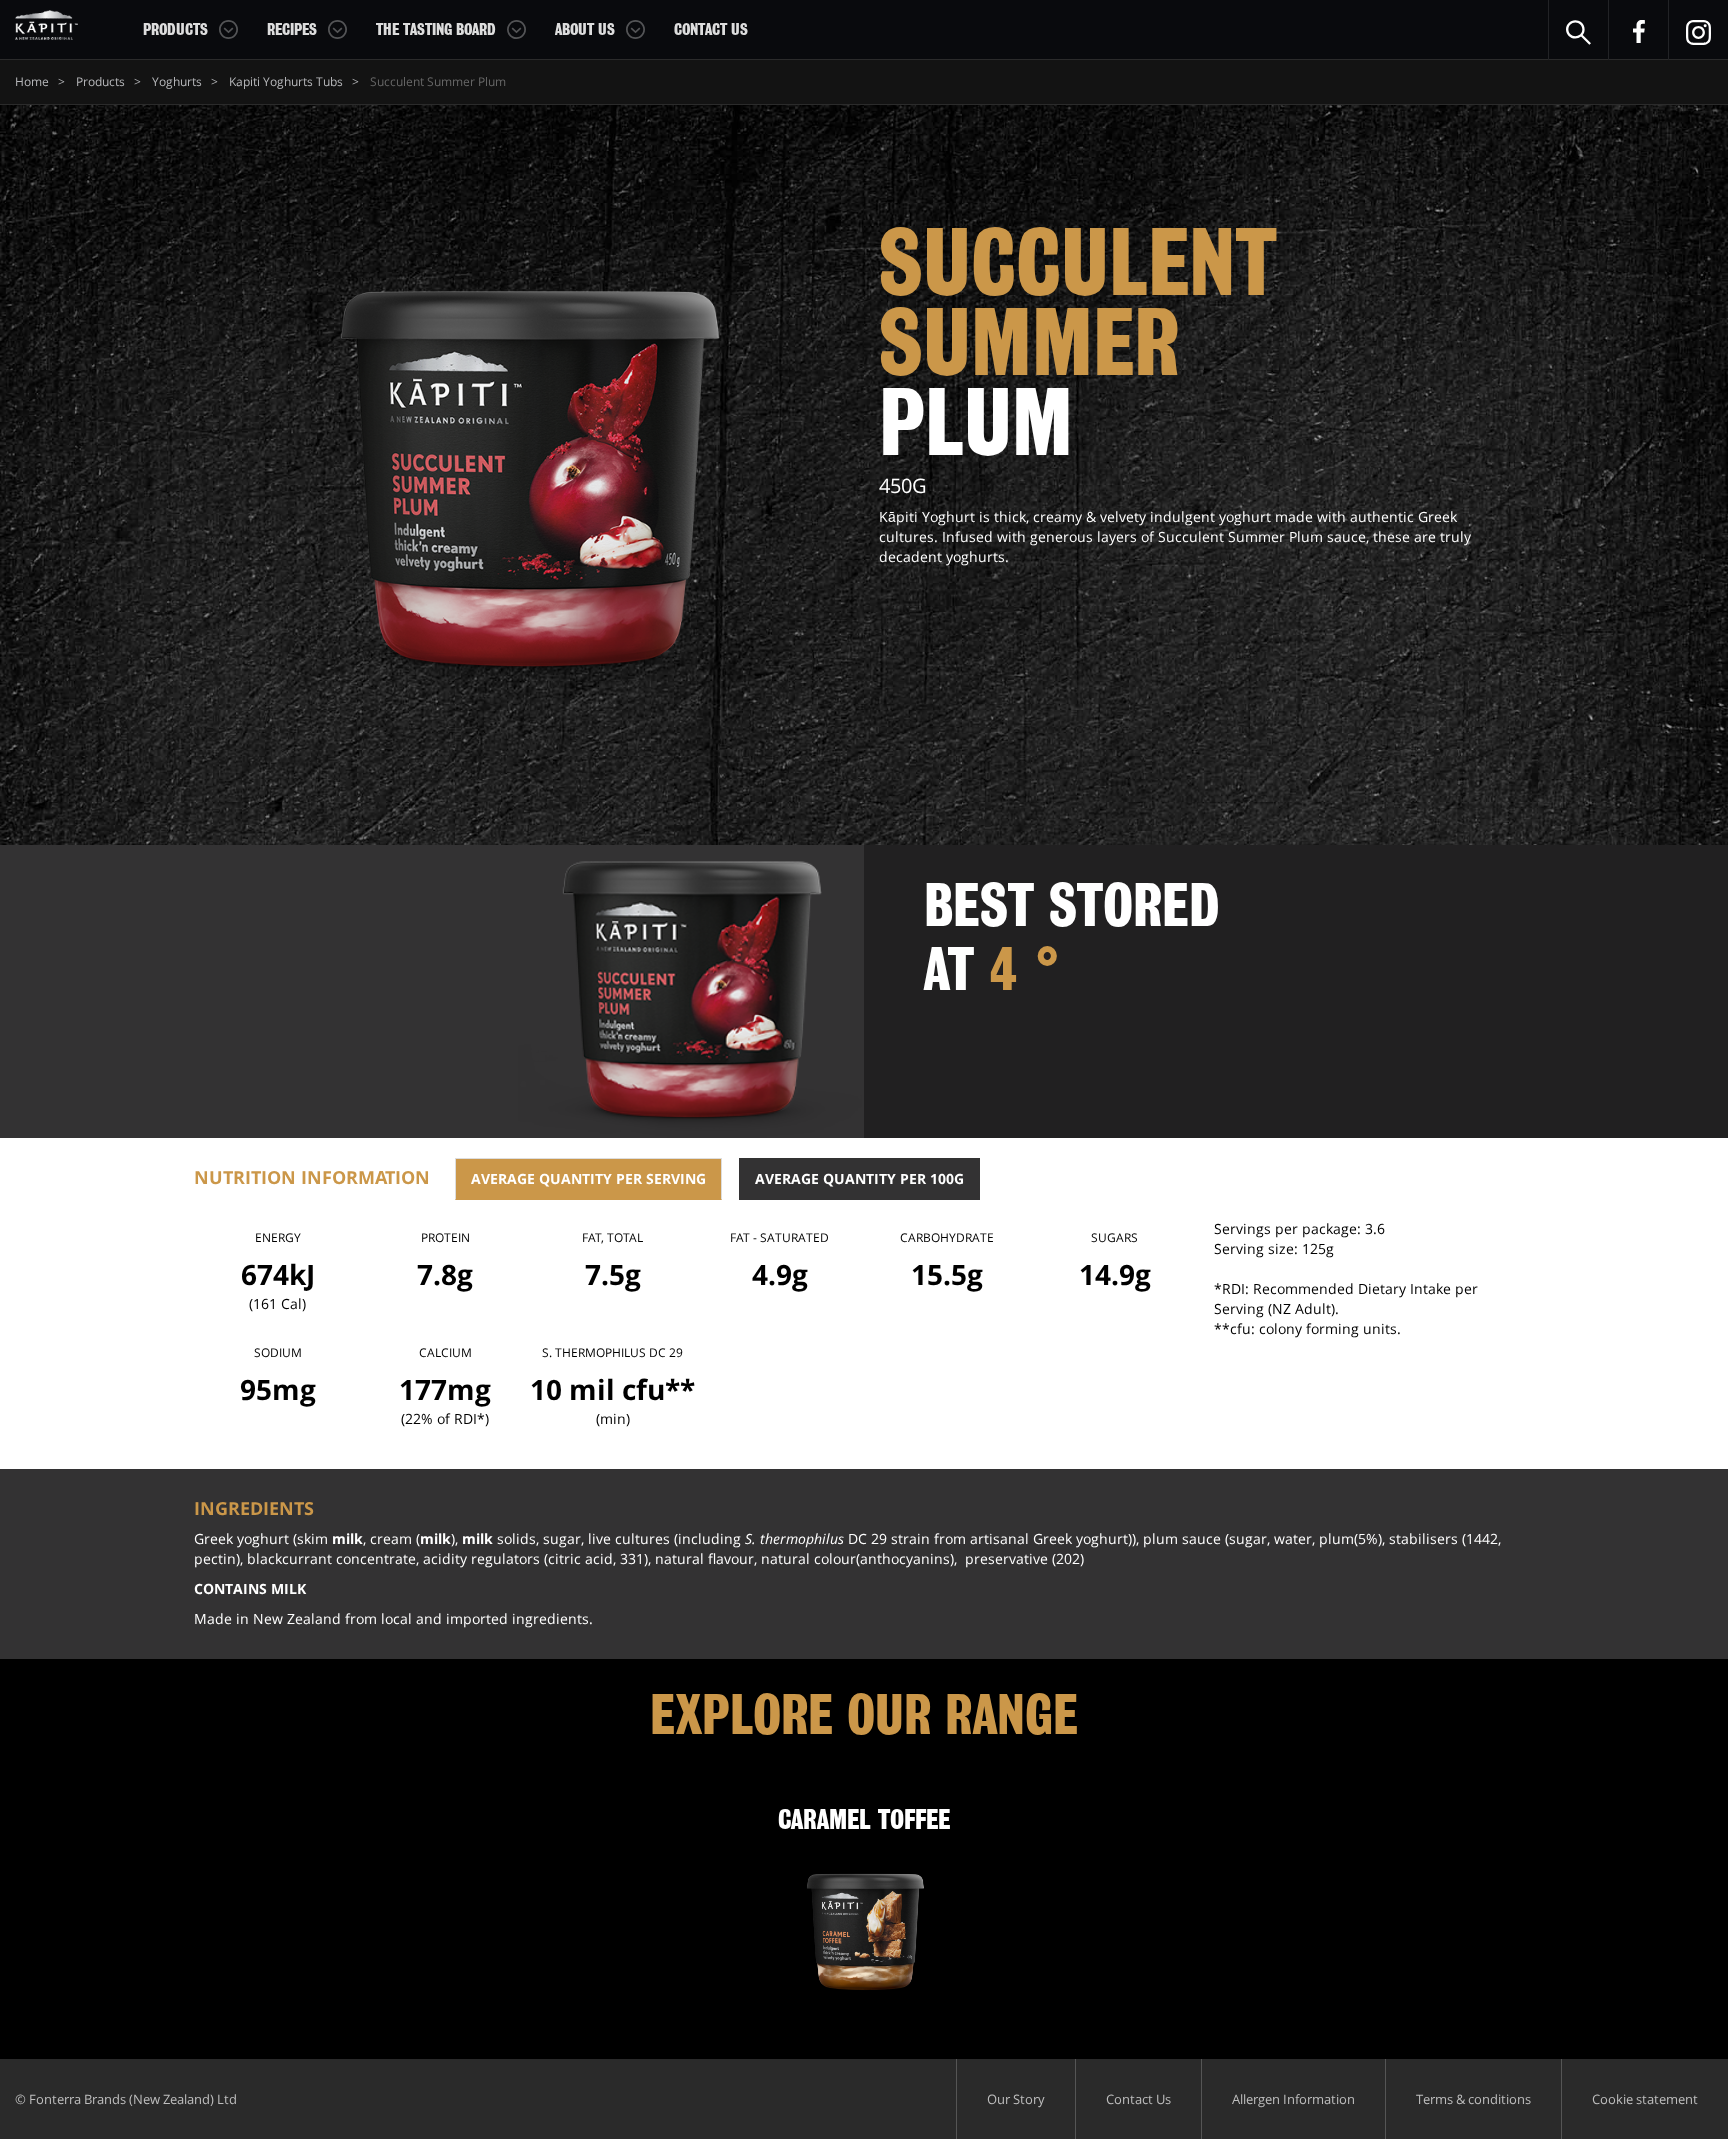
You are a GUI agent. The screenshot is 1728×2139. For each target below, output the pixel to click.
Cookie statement (1645, 2099)
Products (175, 30)
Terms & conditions (1473, 2099)
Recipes (292, 30)
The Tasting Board (436, 30)
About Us (585, 30)
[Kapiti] (46, 25)
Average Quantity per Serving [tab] (588, 1178)
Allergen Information (1293, 2099)
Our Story (1016, 2099)
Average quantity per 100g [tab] (859, 1178)
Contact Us (711, 30)
